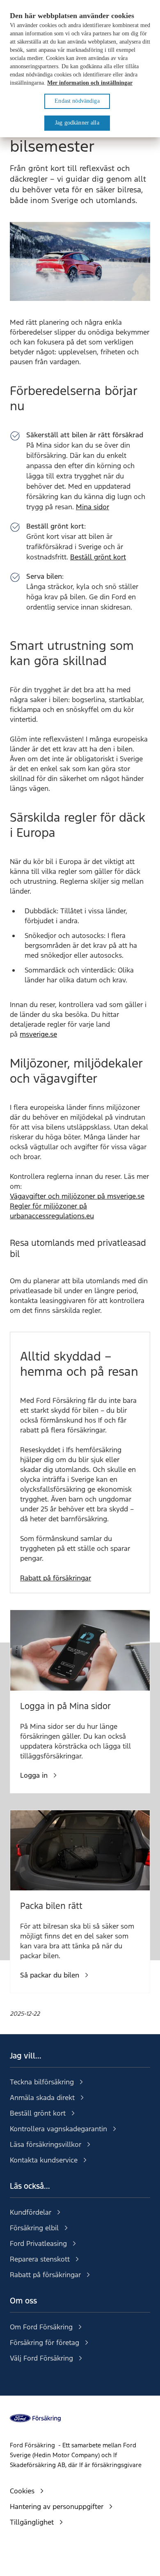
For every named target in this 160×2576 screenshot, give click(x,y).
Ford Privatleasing (38, 2243)
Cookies (22, 2491)
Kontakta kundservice (44, 2160)
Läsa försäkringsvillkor (46, 2144)
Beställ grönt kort (98, 557)
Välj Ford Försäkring (41, 2358)
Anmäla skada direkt (42, 2098)
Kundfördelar (31, 2212)
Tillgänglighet (32, 2522)
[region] (80, 69)
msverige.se (38, 1034)
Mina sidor (93, 507)
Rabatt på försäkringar (56, 1578)
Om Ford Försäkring (41, 2327)
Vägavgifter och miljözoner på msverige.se (77, 1196)
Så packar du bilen (50, 1975)
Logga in (34, 1775)
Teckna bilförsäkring (42, 2082)
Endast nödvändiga (77, 101)
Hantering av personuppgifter (57, 2507)
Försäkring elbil (34, 2228)
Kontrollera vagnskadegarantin (58, 2129)
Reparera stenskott (40, 2259)
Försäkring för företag (45, 2343)
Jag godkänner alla (77, 123)
